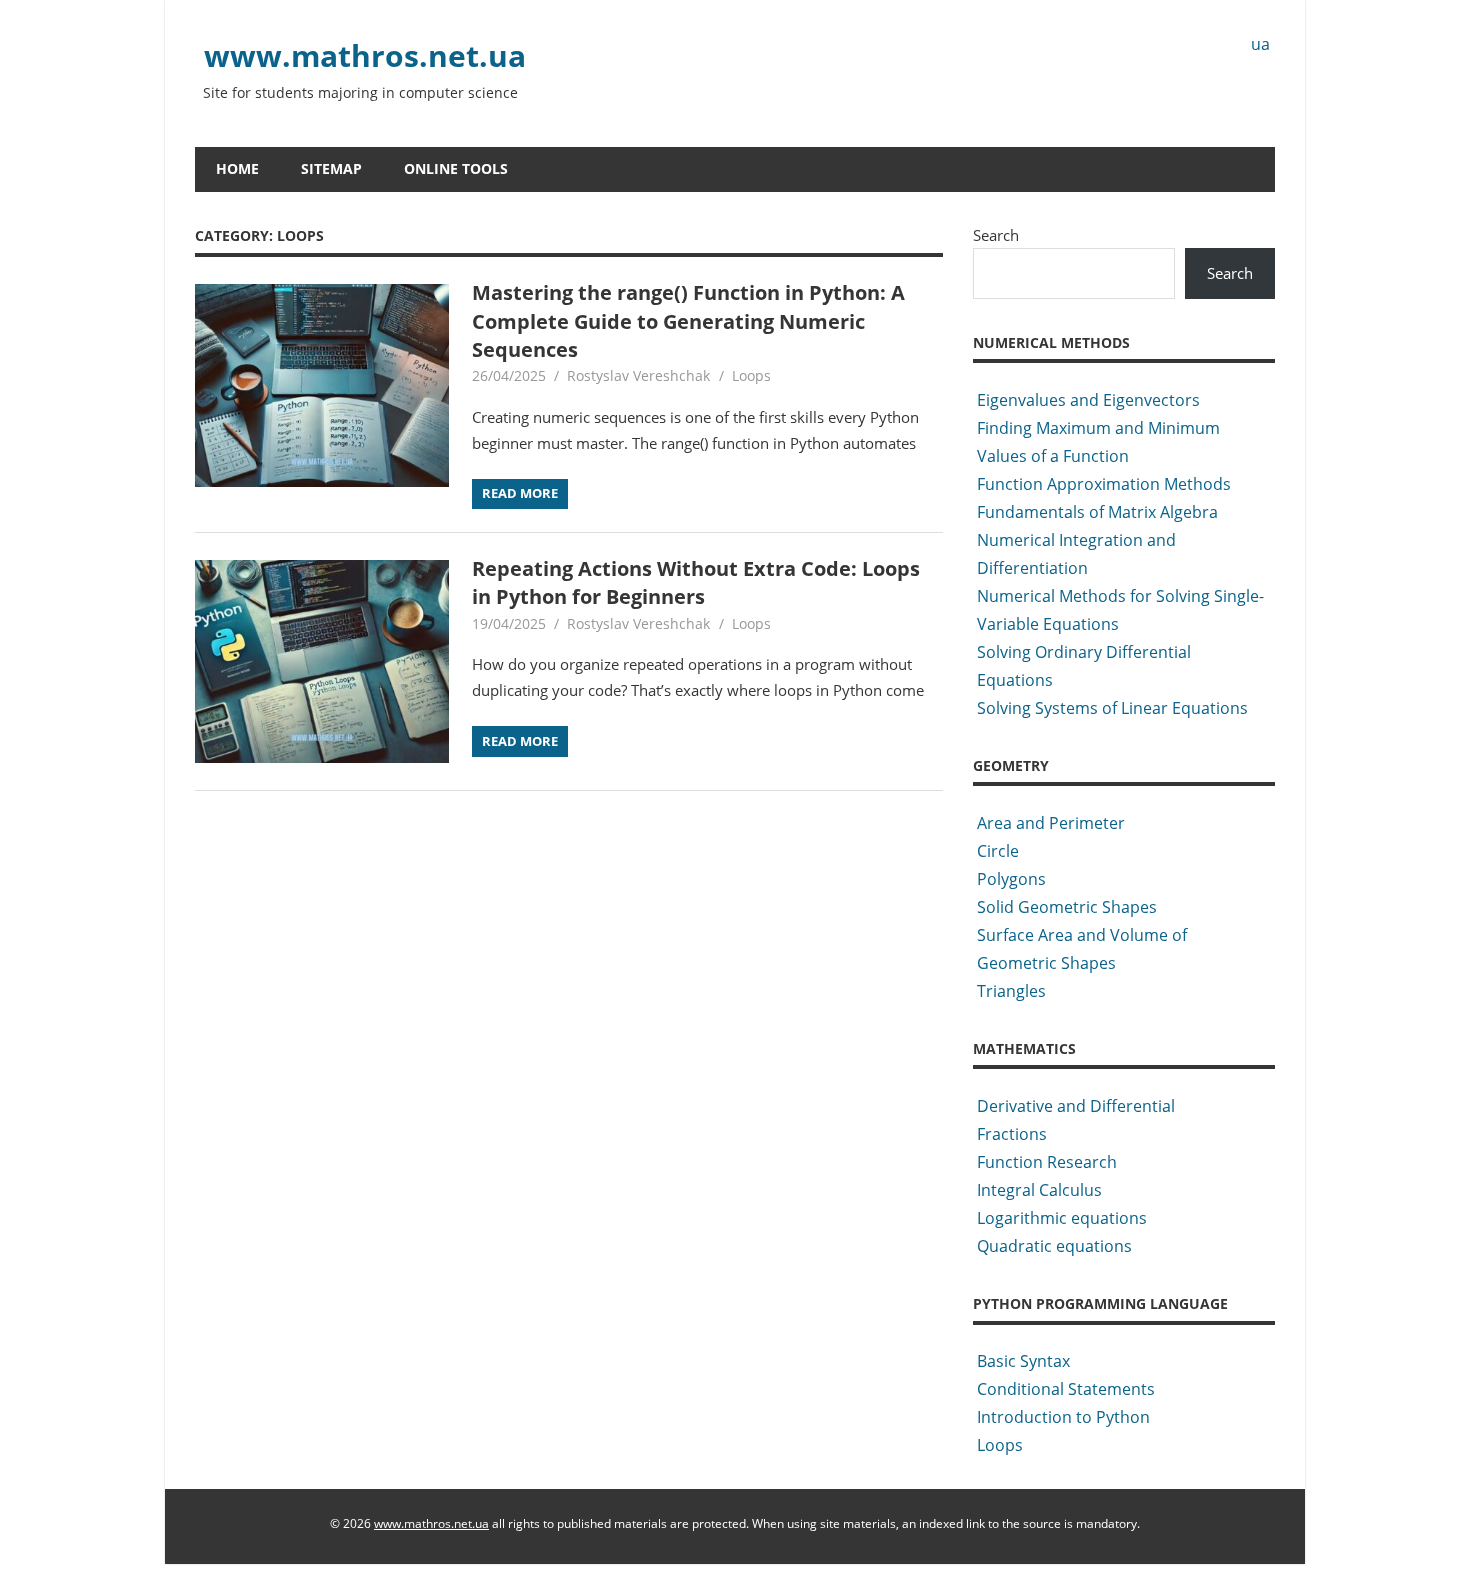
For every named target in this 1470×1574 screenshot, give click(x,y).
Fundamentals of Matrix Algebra (1097, 512)
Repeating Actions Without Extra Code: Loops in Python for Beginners (696, 582)
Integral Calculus (1039, 1190)
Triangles (1011, 991)
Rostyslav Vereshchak (638, 375)
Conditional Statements (1066, 1389)
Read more (520, 493)
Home (237, 168)
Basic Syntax (1023, 1361)
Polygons (1011, 879)
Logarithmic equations (1062, 1218)
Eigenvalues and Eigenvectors (1088, 400)
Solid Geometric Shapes (1067, 907)
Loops (751, 375)
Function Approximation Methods (1104, 484)
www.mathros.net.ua (365, 55)
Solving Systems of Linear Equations (1112, 708)
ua (1260, 44)
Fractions (1012, 1134)
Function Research (1047, 1162)
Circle (998, 851)
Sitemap (331, 168)
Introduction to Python (1063, 1417)
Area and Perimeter (1051, 823)
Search (996, 235)
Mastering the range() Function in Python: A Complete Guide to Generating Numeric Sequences (688, 321)
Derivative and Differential (1076, 1106)
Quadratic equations (1054, 1246)
